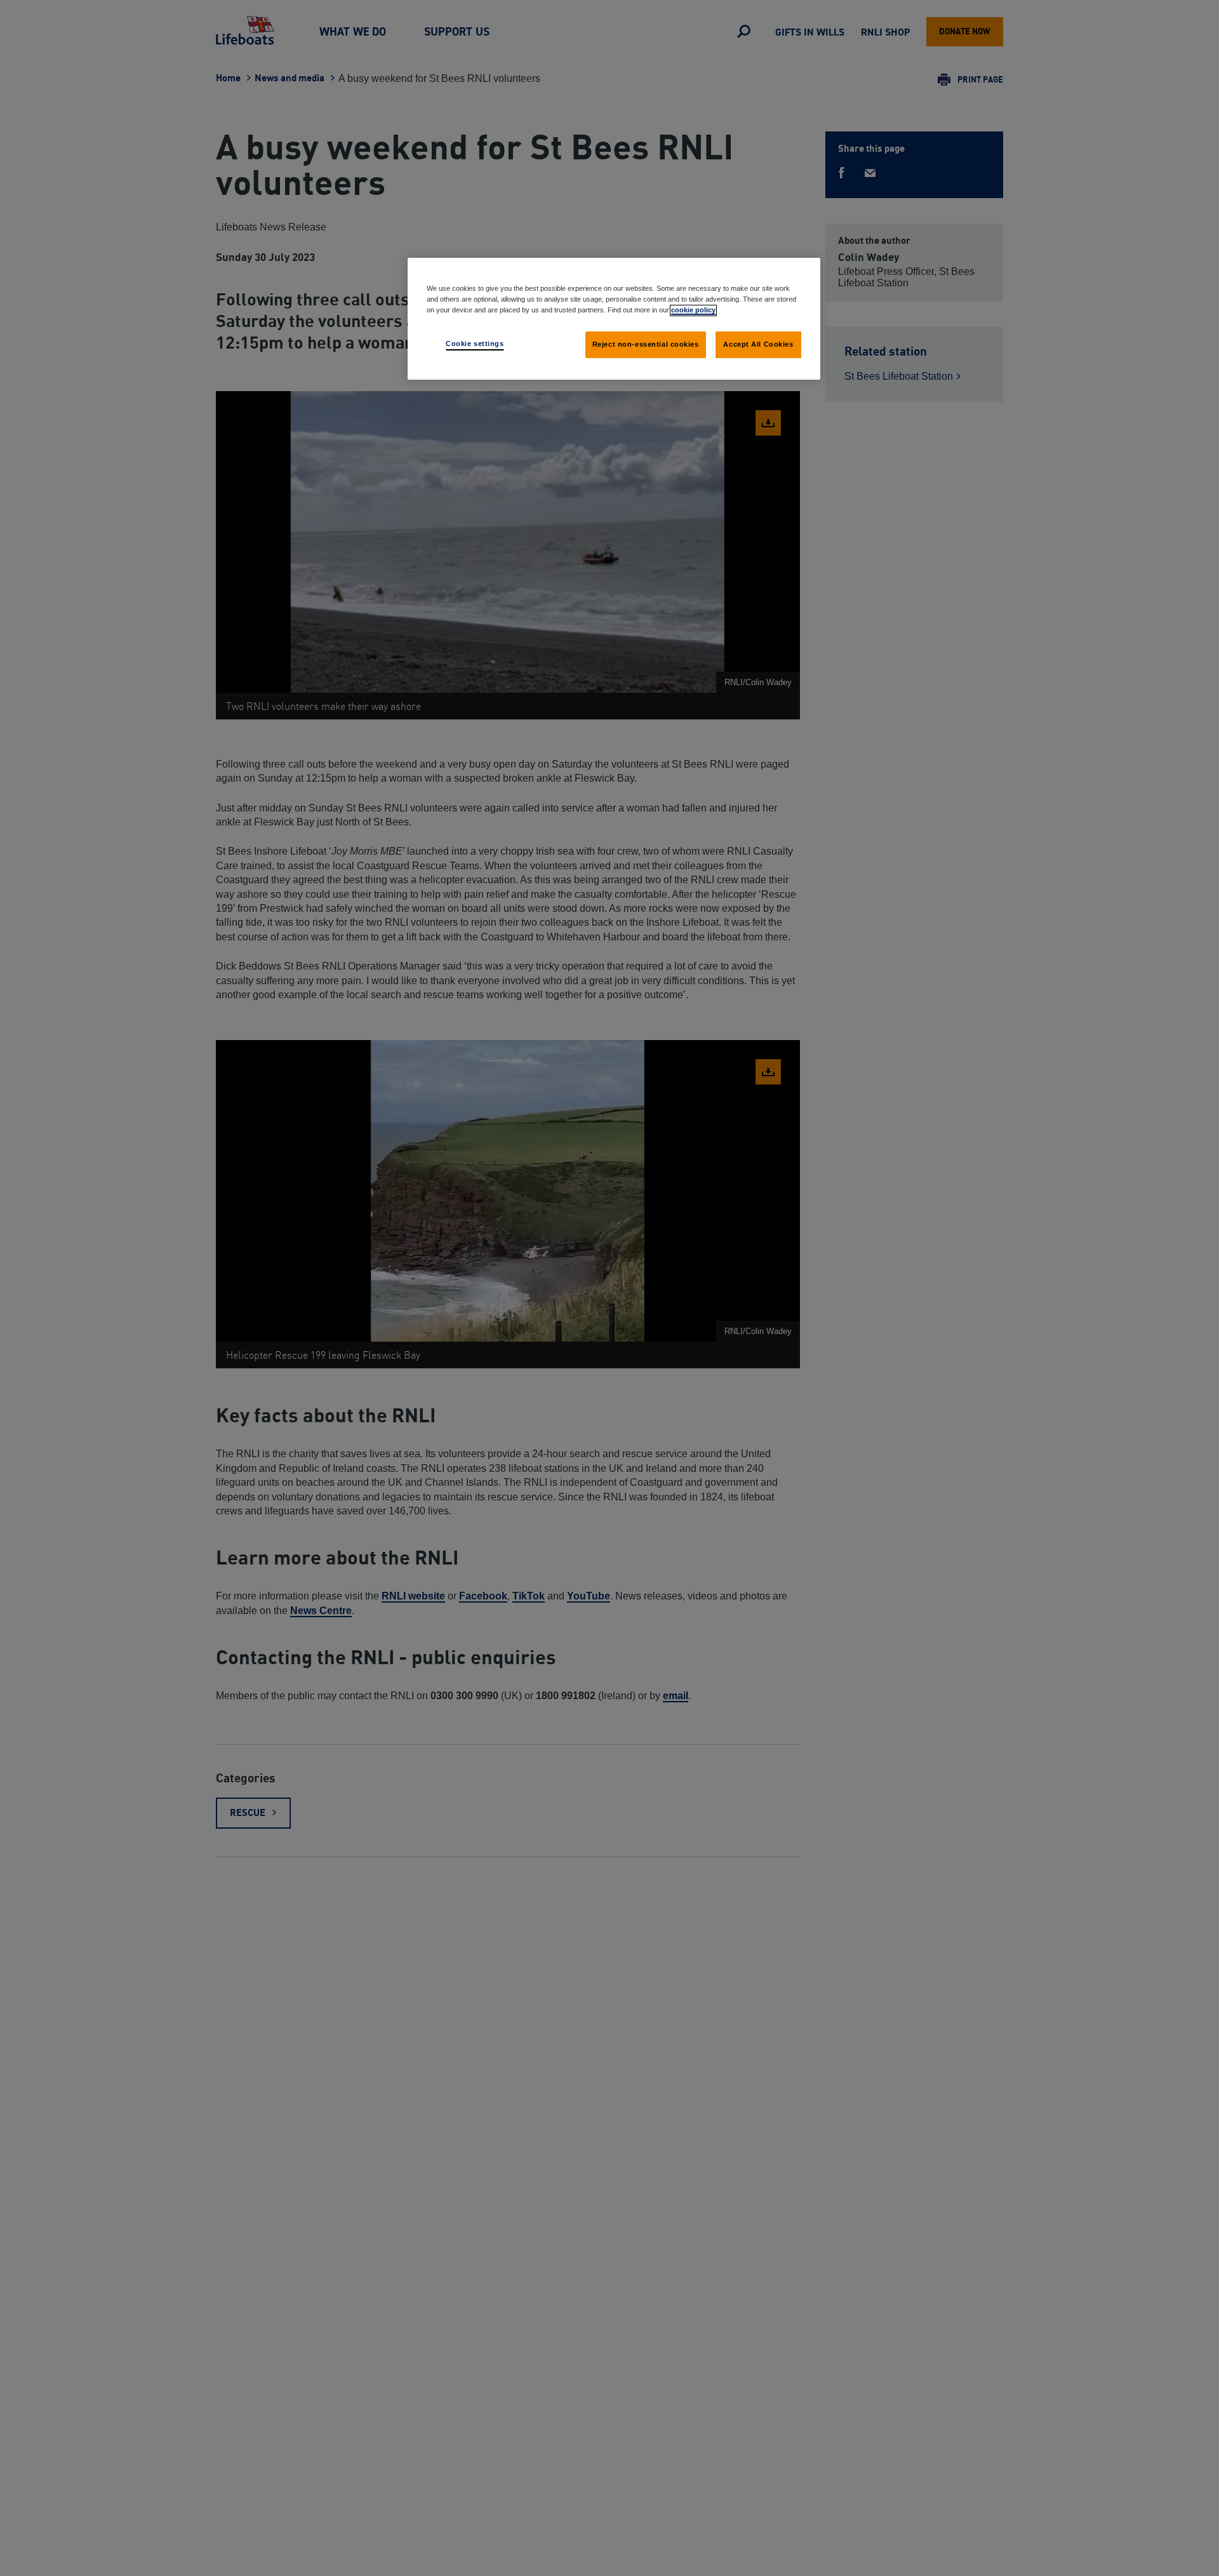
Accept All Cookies (758, 344)
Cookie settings (475, 344)
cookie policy (693, 310)
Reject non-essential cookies (646, 344)
